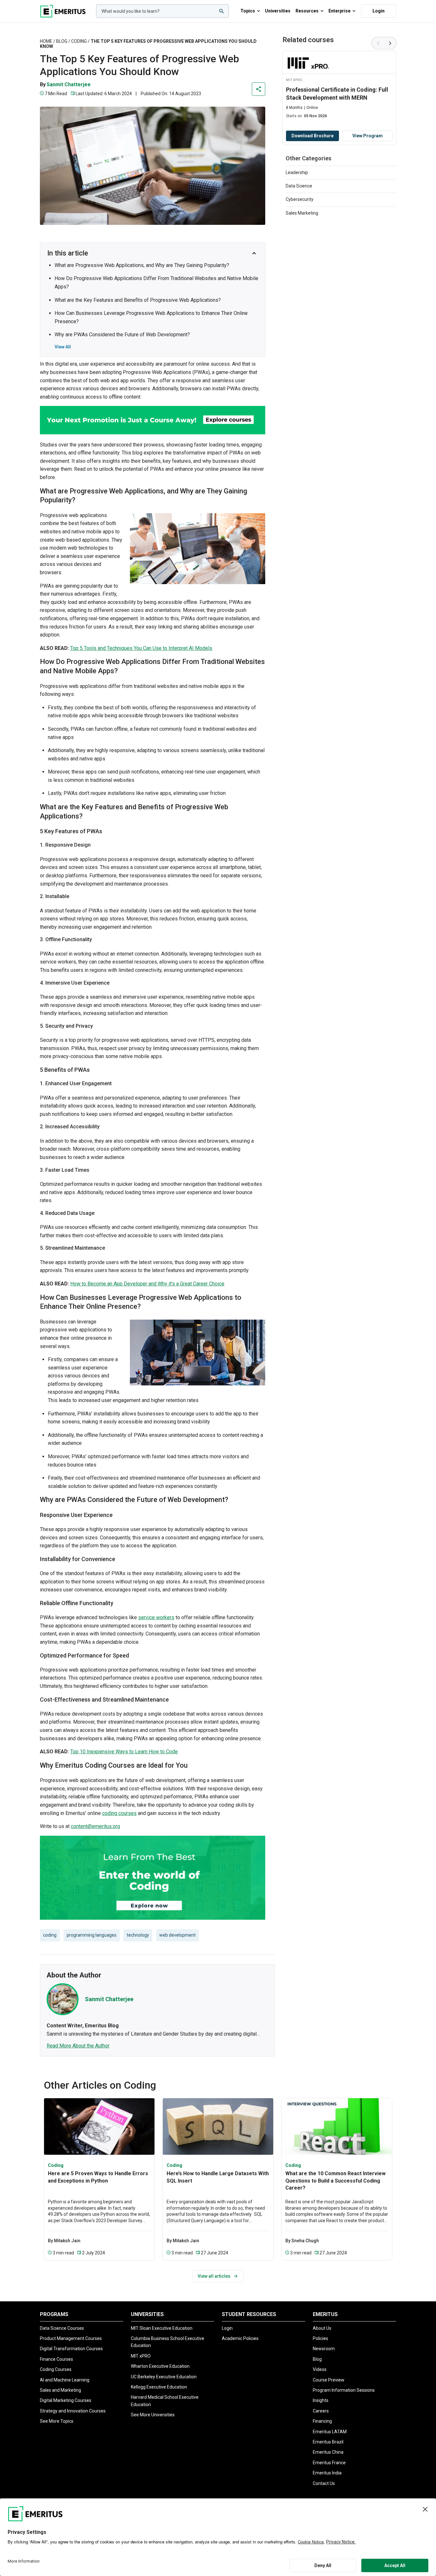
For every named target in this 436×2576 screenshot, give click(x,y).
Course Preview (329, 2380)
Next (390, 43)
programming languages (92, 1935)
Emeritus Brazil (328, 2442)
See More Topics (57, 2421)
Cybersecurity (300, 199)
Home (46, 41)
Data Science (299, 186)
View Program (368, 136)
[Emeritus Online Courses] (63, 11)
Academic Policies (240, 2338)
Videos (320, 2369)
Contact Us (324, 2483)
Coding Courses (56, 2369)
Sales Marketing (302, 213)
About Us (322, 2328)
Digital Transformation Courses (71, 2349)
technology (138, 1935)
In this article (68, 253)
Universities (278, 11)
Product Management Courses (71, 2338)
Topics (248, 11)
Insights (321, 2400)
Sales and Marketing (60, 2390)
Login (379, 11)
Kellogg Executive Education (159, 2387)
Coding (79, 41)
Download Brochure (312, 136)
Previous (378, 43)
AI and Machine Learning (65, 2380)
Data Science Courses (62, 2328)
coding (50, 1935)
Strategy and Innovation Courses (73, 2411)
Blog (62, 41)
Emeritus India (327, 2473)
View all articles (214, 2276)
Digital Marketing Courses (66, 2400)
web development (177, 1935)
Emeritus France (329, 2463)
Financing (322, 2421)
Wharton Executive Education (160, 2366)
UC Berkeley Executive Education (164, 2377)
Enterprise (339, 11)
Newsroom (324, 2349)
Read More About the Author (78, 2046)
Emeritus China (328, 2452)
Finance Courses (56, 2359)
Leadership (297, 172)
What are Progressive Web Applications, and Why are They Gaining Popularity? (142, 265)
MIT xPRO (141, 2356)
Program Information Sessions (344, 2390)
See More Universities (153, 2415)
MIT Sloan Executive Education (162, 2328)
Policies (320, 2338)
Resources (307, 11)
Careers (321, 2411)
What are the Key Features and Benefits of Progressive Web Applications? (138, 300)
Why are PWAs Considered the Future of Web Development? (122, 335)
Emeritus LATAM (330, 2432)
